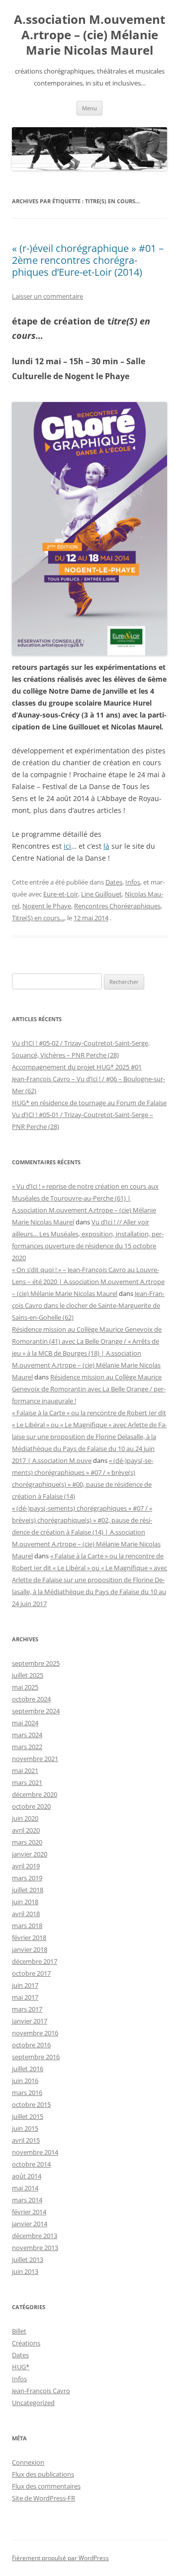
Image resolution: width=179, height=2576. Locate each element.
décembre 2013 (35, 2236)
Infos (133, 882)
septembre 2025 (36, 1663)
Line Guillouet (101, 894)
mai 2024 (25, 1723)
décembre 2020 (35, 1794)
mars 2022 (27, 1747)
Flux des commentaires (46, 2486)
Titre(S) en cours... (38, 918)
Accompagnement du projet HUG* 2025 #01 (77, 1067)
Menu (89, 108)
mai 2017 (25, 1997)
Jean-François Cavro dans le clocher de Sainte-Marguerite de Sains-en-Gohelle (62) (88, 1305)
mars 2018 (27, 1926)
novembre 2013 (35, 2248)
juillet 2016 (28, 2069)
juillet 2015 (28, 2116)
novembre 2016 (35, 2033)
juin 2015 (25, 2128)
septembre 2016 (36, 2057)
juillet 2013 (28, 2259)
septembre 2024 (36, 1711)
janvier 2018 (30, 1949)
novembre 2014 (35, 2152)
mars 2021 (27, 1782)
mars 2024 (27, 1735)
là (106, 846)
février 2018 (29, 1937)
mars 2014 (27, 2200)
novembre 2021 (35, 1759)
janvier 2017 (30, 2021)
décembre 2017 (35, 1961)
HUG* (21, 2367)
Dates (114, 882)
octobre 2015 (31, 2104)
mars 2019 (27, 1878)
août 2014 (27, 2176)
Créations (26, 2343)
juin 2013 (25, 2271)
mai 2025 (25, 1687)
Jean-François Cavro (41, 2391)
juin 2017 (25, 1985)
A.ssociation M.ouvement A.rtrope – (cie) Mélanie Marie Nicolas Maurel (89, 35)
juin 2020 (25, 1818)
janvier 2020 (30, 1854)
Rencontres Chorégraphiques (117, 906)
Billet (19, 2331)
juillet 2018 (28, 1890)
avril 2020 (26, 1830)
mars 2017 (27, 2009)
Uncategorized (33, 2403)
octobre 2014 (31, 2164)
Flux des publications (43, 2474)
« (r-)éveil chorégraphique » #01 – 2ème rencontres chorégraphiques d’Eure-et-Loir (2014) (88, 260)
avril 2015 (26, 2140)
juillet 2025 (28, 1675)
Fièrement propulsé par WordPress (60, 2558)
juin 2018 (25, 1902)
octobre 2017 (31, 1973)
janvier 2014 (30, 2224)
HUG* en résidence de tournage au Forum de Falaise (89, 1103)
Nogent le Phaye (47, 906)
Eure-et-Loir (61, 894)
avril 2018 (26, 1914)
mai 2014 (25, 2188)
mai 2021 (25, 1771)
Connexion (28, 2462)
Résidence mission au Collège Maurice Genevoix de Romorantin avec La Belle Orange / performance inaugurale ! (89, 1389)
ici (67, 846)
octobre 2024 (31, 1699)
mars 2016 (27, 2093)
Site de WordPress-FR (44, 2498)
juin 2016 (25, 2081)
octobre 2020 (31, 1806)
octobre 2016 (31, 2045)
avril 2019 (26, 1866)
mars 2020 (27, 1842)
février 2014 (29, 2212)
